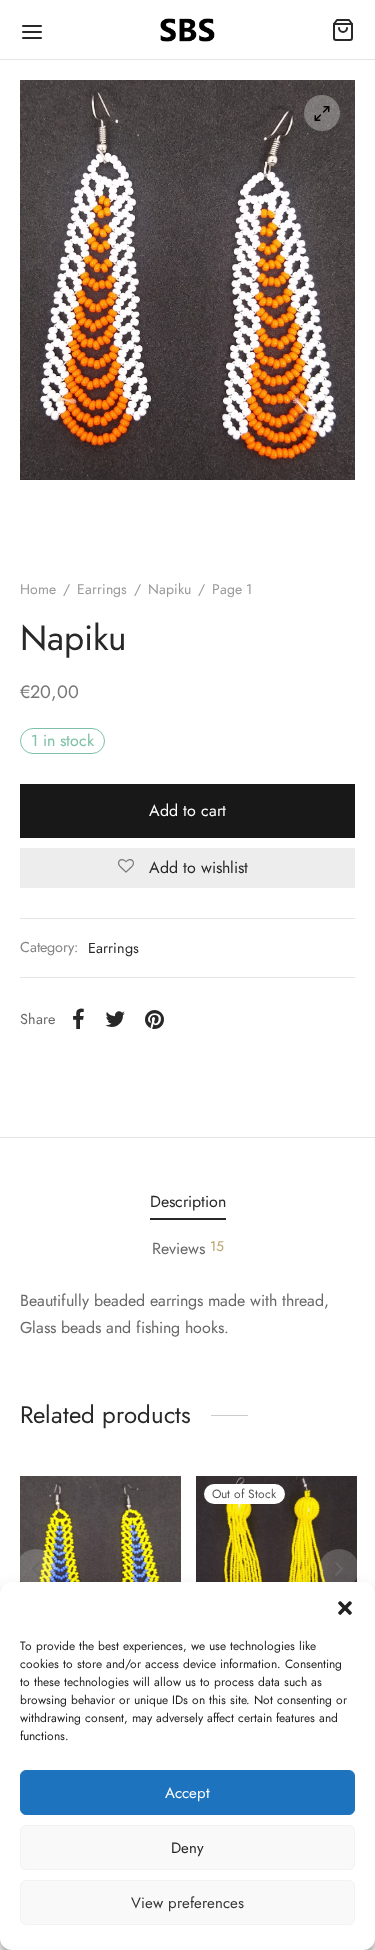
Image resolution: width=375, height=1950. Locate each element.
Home (38, 589)
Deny (187, 1848)
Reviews (188, 1248)
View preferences (187, 1903)
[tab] (187, 1201)
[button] (345, 1607)
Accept (187, 1793)
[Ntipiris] (100, 1556)
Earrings (102, 589)
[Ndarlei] (276, 1556)
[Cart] (343, 30)
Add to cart (187, 810)
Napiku (169, 589)
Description (188, 1201)
